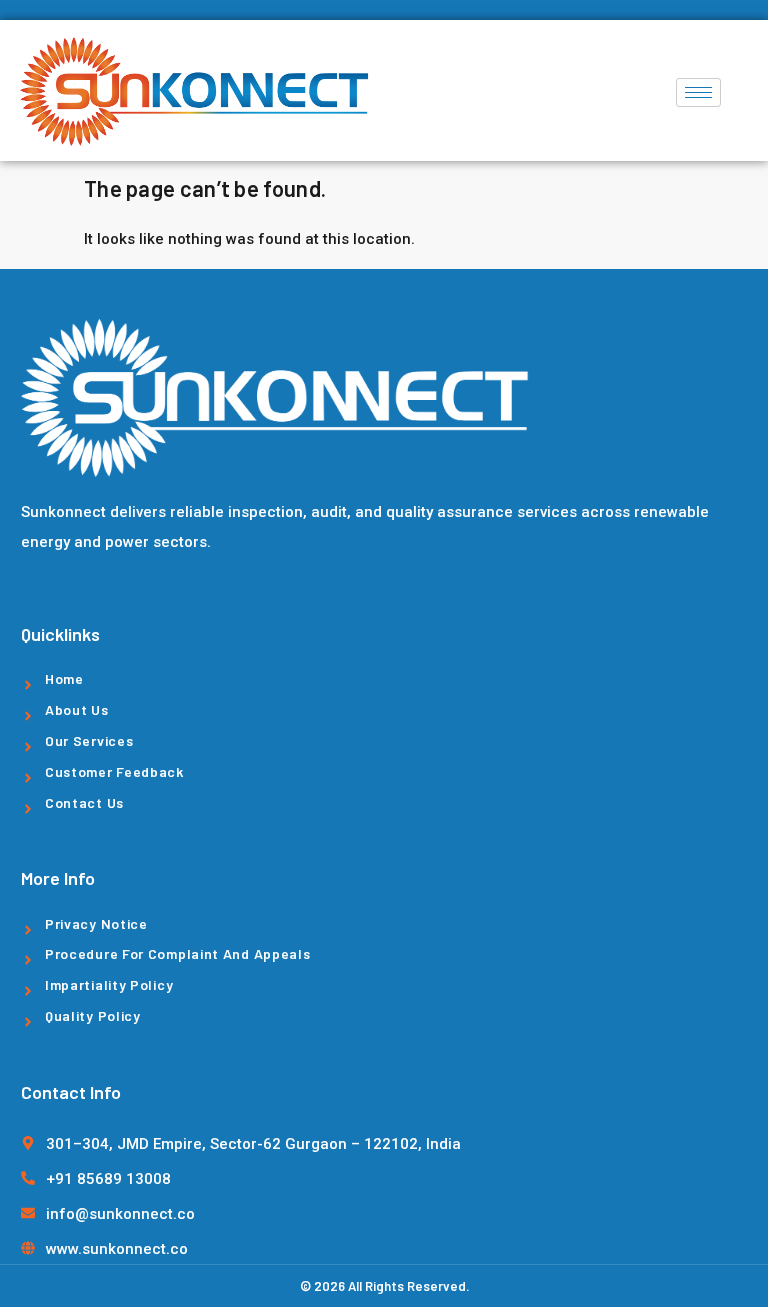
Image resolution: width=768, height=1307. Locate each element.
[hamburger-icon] (698, 92)
